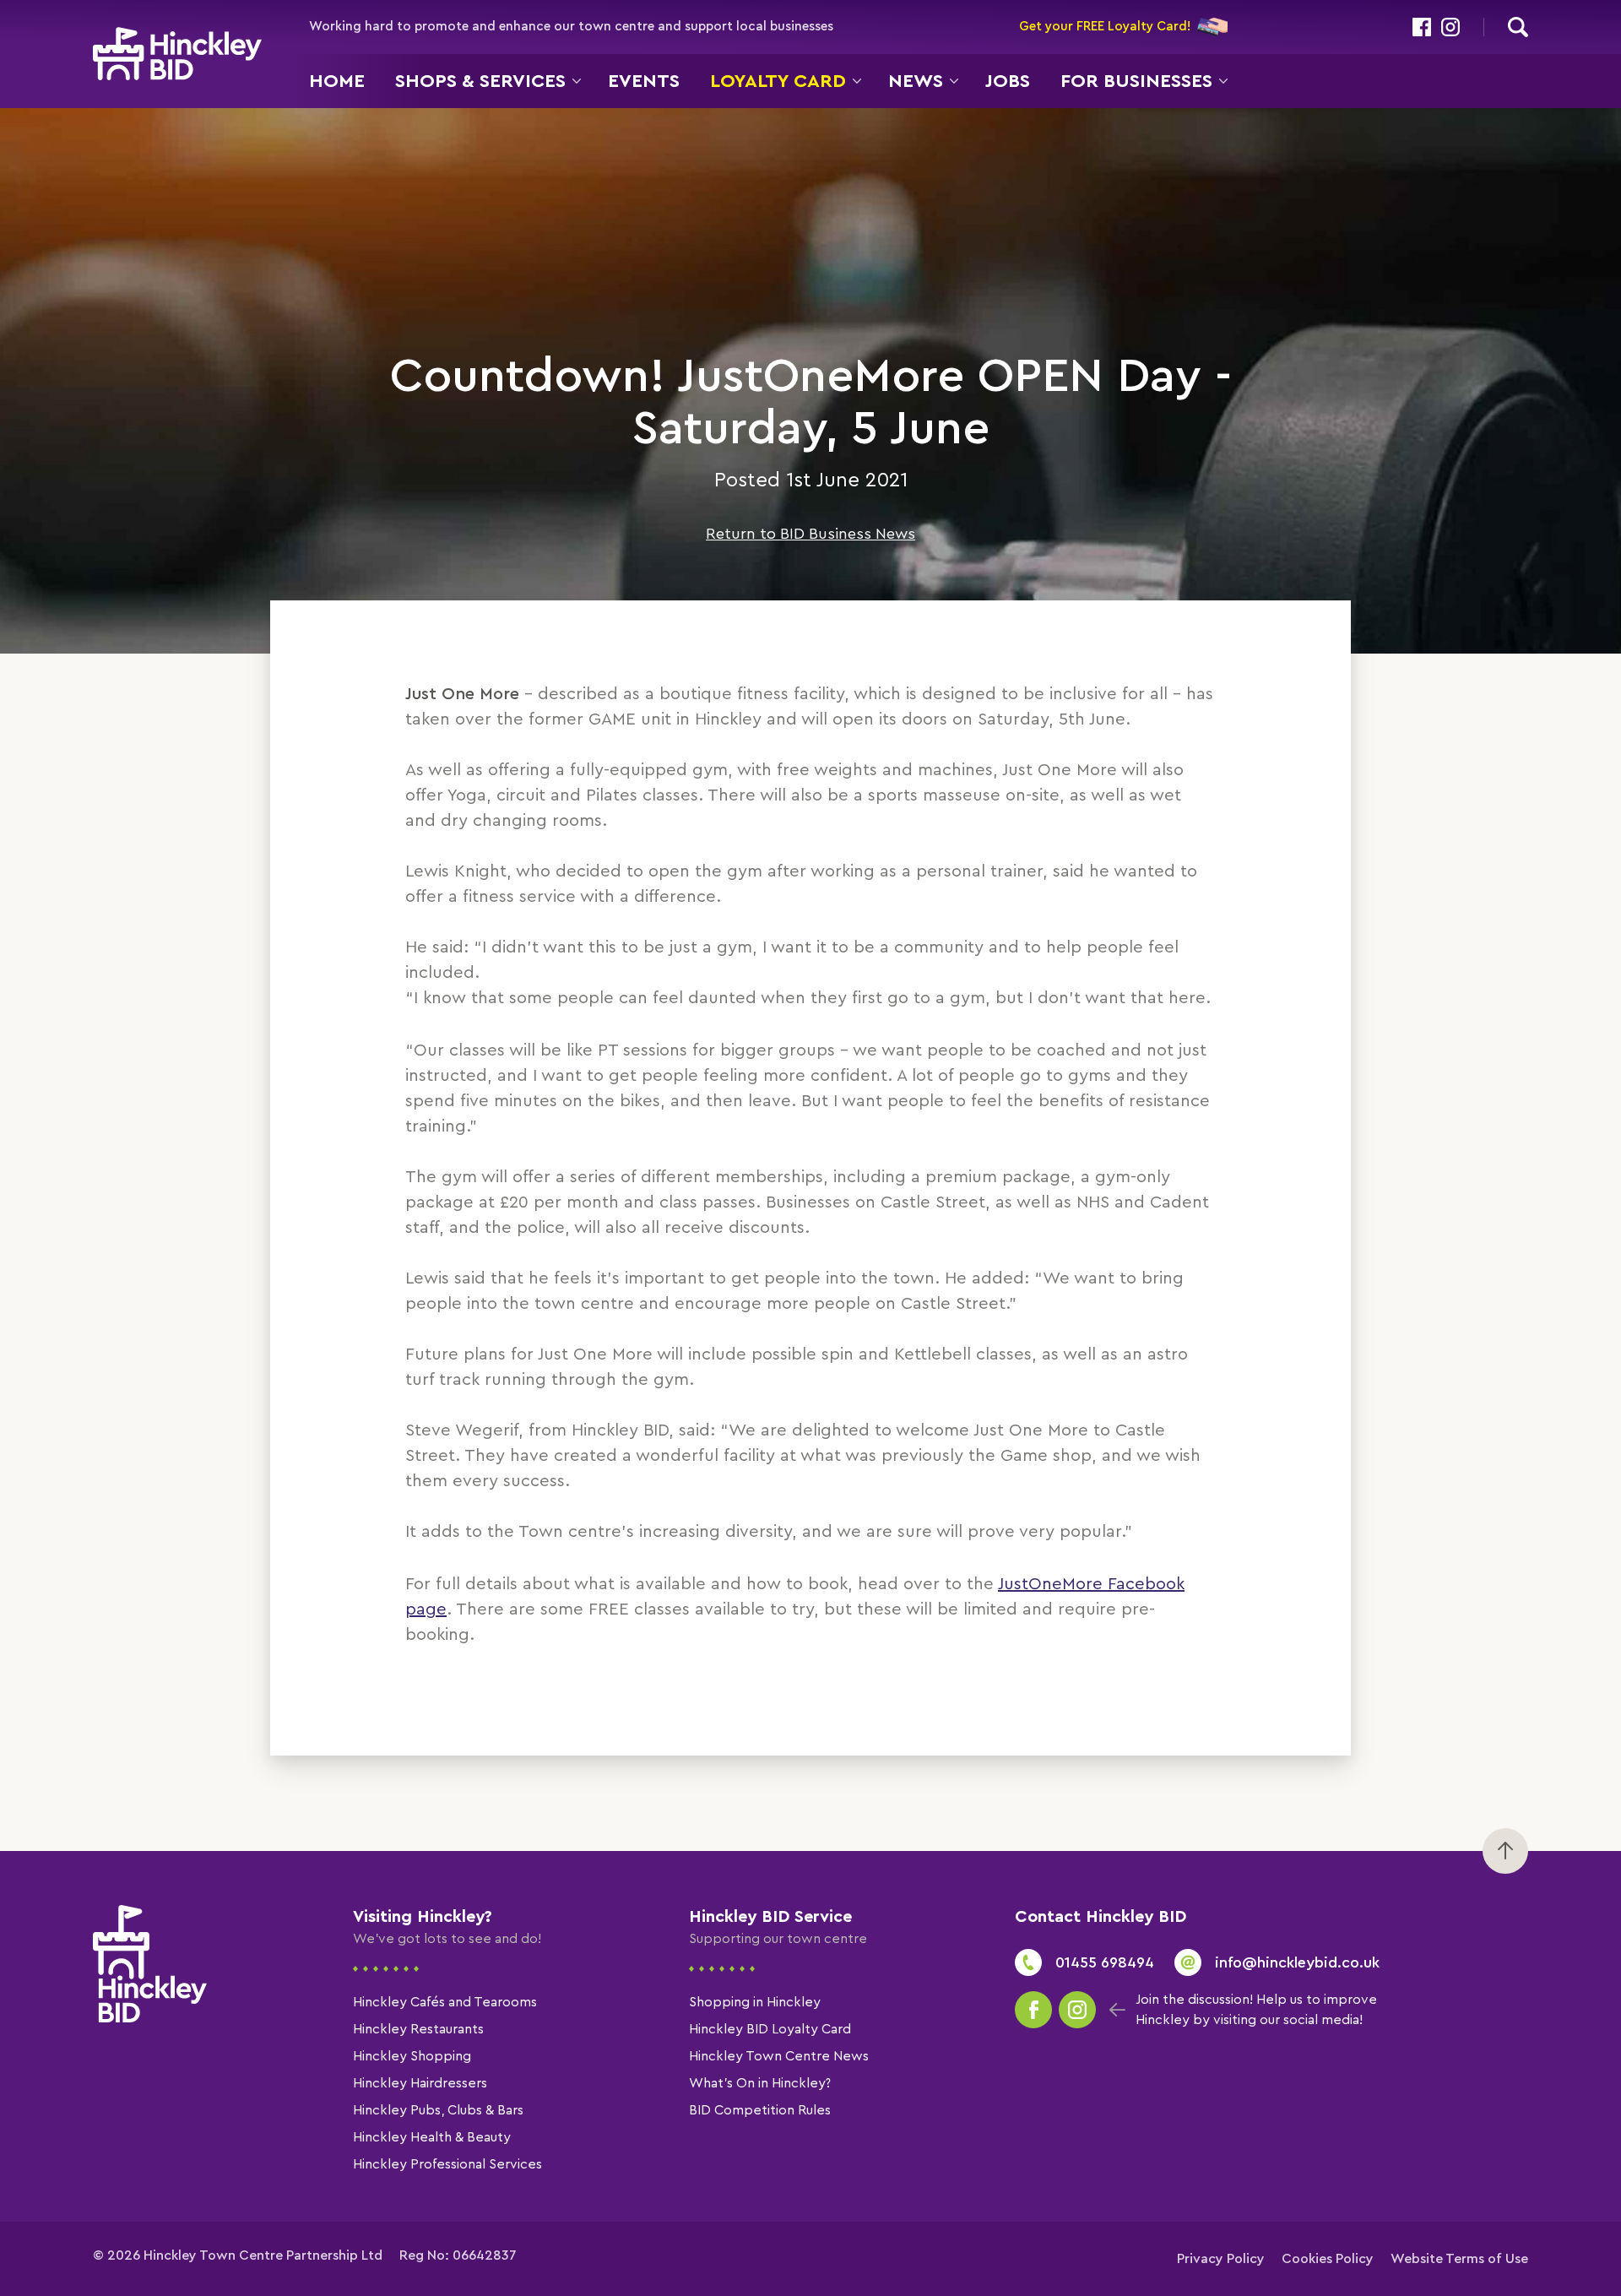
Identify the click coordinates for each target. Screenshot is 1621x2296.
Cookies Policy (1328, 2259)
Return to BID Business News (810, 534)
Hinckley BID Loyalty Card (770, 2029)
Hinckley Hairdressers (420, 2083)
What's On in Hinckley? (760, 2083)
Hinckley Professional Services (447, 2164)
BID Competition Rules (760, 2110)
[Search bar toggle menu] (1518, 27)
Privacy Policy (1221, 2259)
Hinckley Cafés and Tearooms (445, 2002)
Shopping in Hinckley (755, 2002)
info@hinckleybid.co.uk (1297, 1962)
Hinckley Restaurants (418, 2029)
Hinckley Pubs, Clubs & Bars (438, 2110)
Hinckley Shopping (412, 2056)
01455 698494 (1105, 1962)
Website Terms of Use (1459, 2259)
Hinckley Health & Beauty (432, 2137)
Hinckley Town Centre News (779, 2056)
